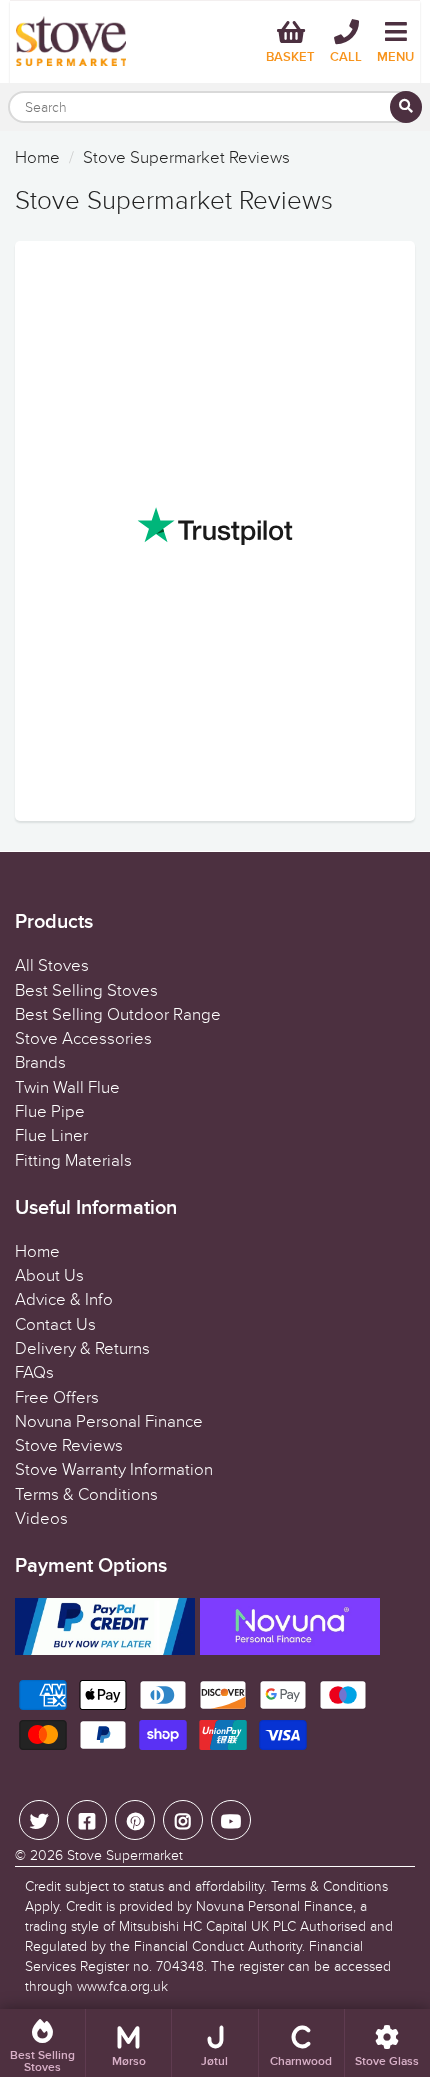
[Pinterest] (135, 1820)
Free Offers (57, 1398)
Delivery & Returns (82, 1349)
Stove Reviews (69, 1446)
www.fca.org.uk (122, 1986)
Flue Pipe (50, 1112)
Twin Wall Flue (67, 1088)
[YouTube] (231, 1820)
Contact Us (55, 1325)
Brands (40, 1063)
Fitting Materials (73, 1161)
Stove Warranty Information (114, 1470)
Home (37, 158)
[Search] (406, 107)
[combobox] (215, 107)
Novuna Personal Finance (109, 1422)
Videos (41, 1519)
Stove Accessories (83, 1039)
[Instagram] (183, 1820)
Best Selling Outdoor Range (118, 1015)
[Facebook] (87, 1820)
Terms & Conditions (86, 1495)
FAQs (34, 1373)
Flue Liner (51, 1136)
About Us (49, 1276)
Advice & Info (64, 1300)
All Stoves (52, 966)
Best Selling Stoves (86, 991)
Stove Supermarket (125, 1855)
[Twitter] (39, 1820)
